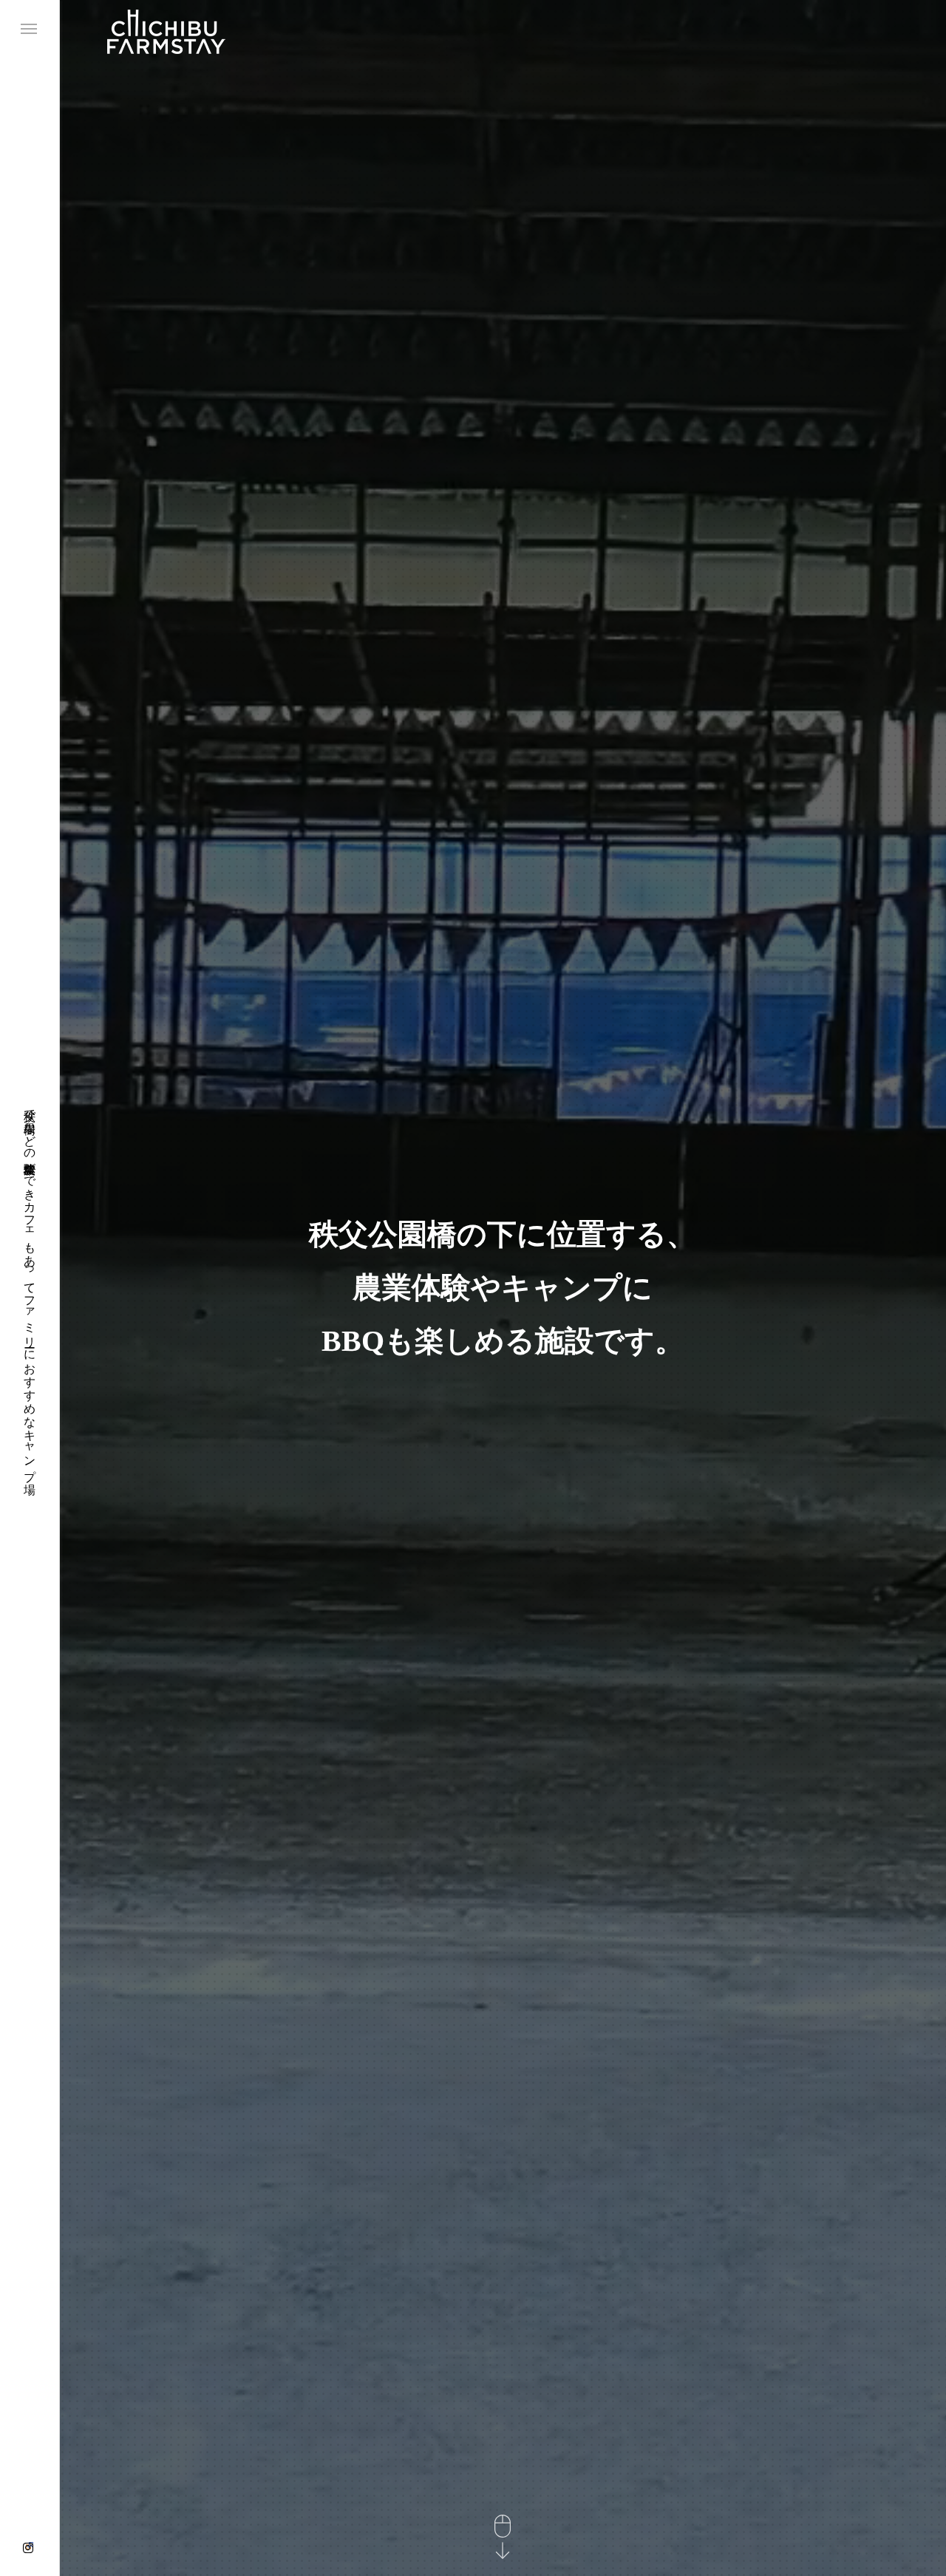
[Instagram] (28, 2548)
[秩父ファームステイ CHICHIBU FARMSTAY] (166, 31)
